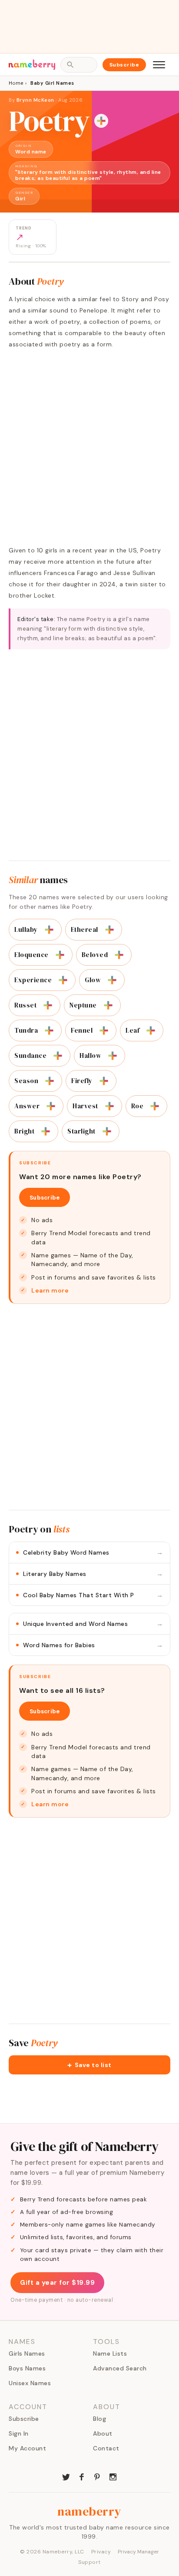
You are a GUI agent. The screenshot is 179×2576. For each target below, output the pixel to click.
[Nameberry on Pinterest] (97, 2476)
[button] (89, 2065)
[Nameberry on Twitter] (66, 2476)
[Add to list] (101, 121)
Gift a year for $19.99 (57, 2283)
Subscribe (124, 65)
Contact (106, 2448)
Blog (99, 2419)
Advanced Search (120, 2368)
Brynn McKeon (35, 100)
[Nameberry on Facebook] (82, 2476)
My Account (27, 2448)
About (103, 2433)
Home (16, 83)
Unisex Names (30, 2383)
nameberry (89, 2511)
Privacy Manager (138, 2552)
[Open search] (79, 65)
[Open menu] (159, 65)
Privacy (101, 2552)
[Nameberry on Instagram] (113, 2476)
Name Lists (110, 2353)
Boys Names (27, 2368)
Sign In (19, 2433)
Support (89, 2562)
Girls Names (27, 2353)
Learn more (50, 1290)
